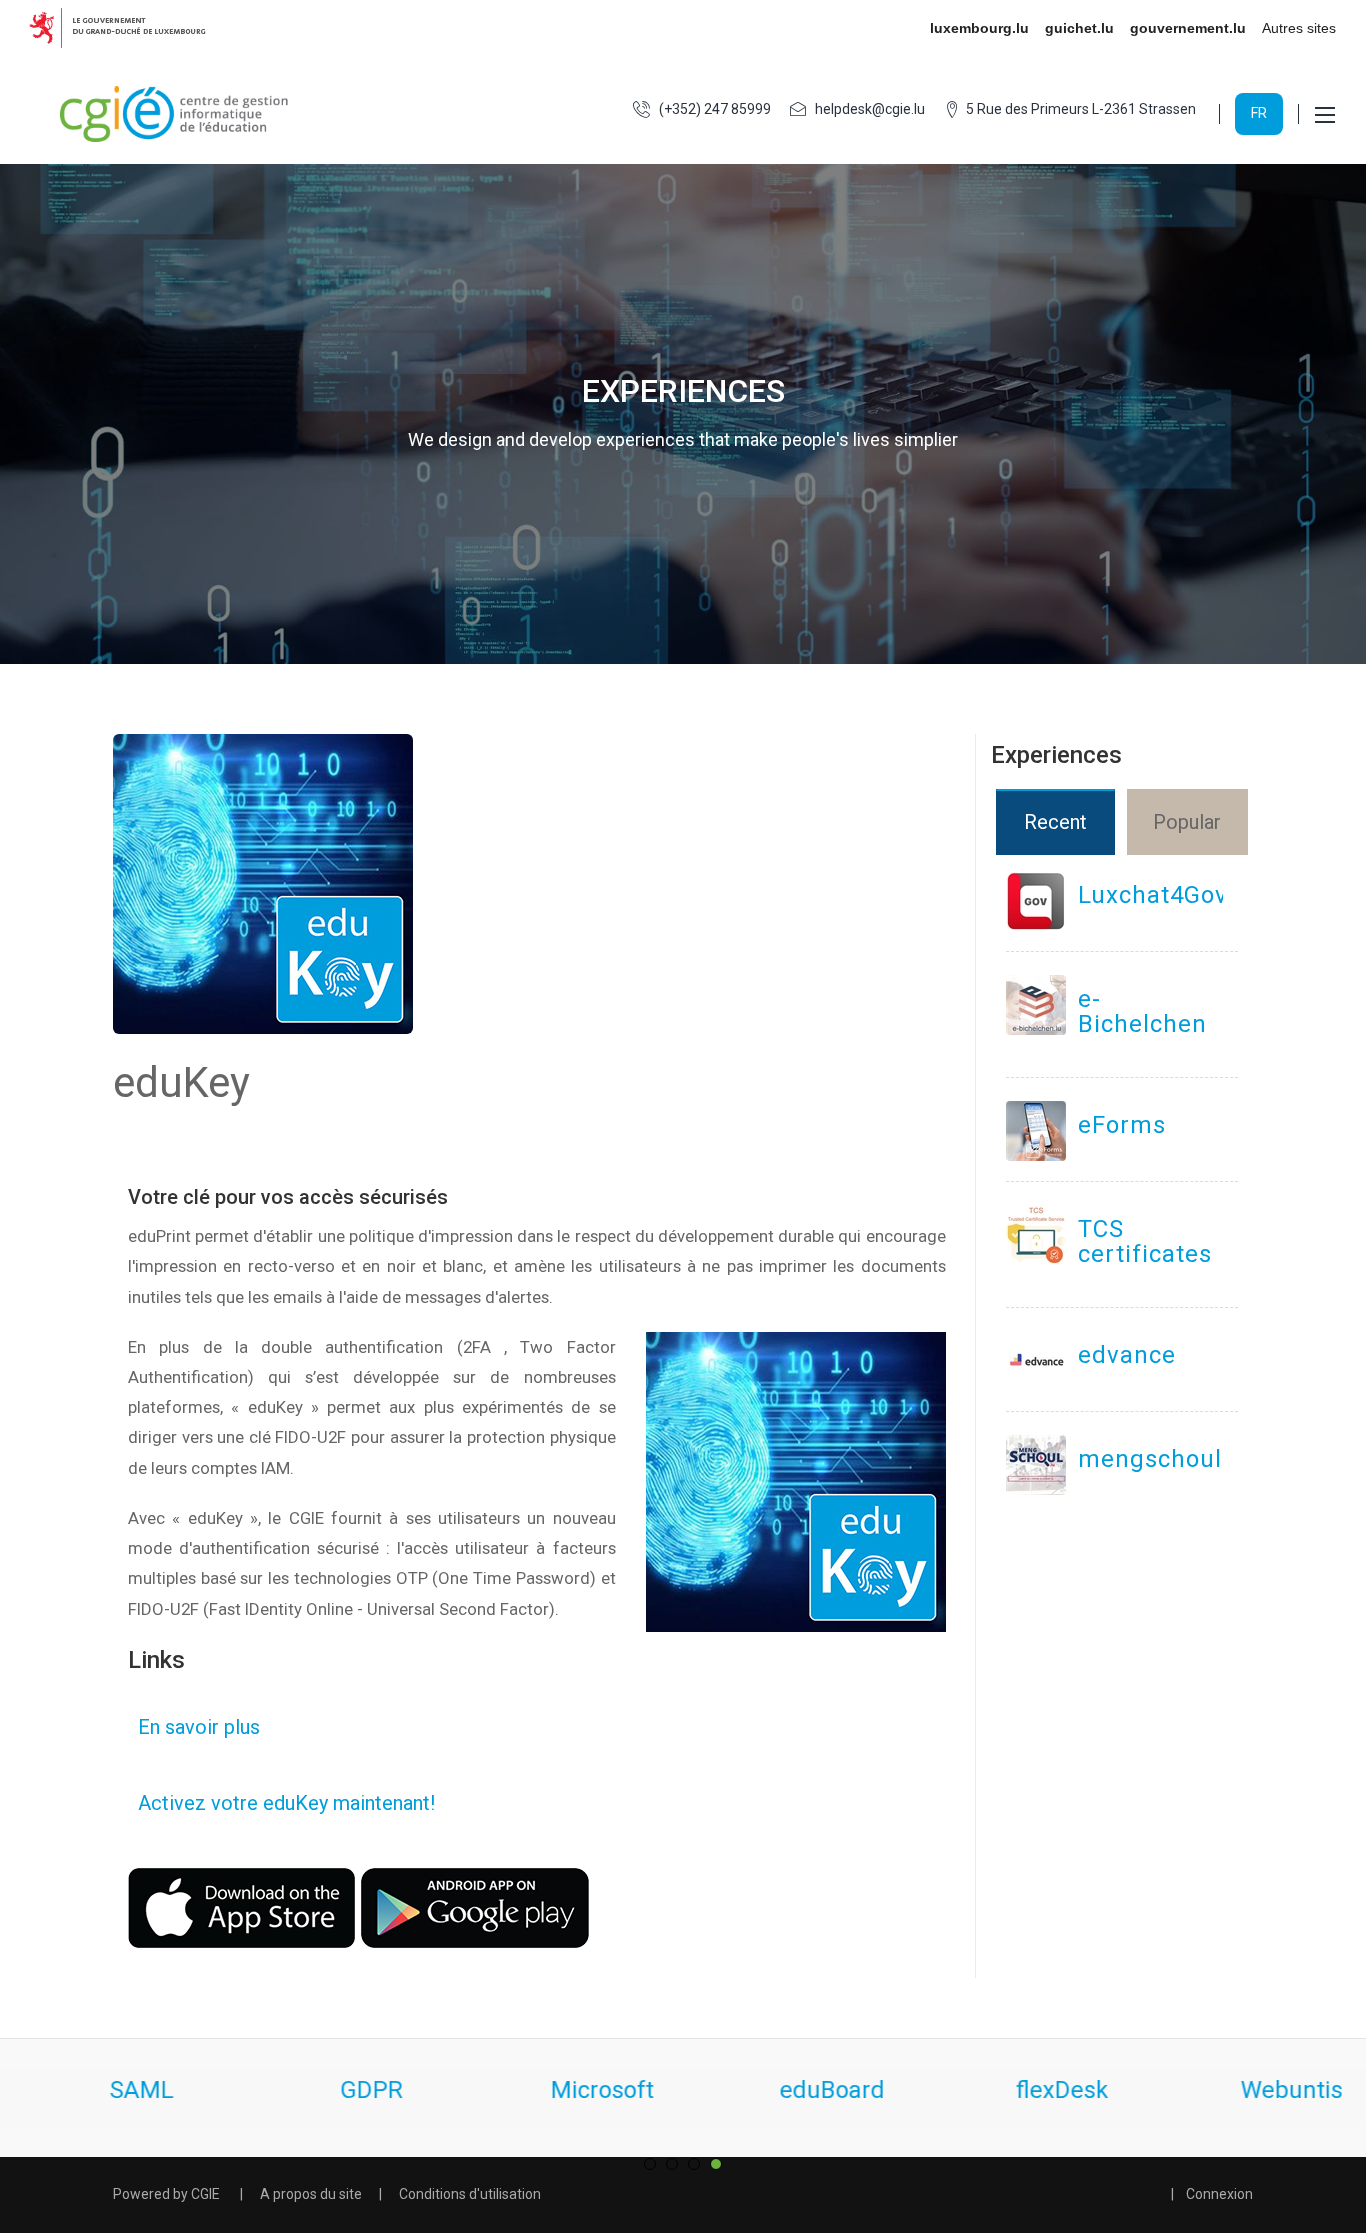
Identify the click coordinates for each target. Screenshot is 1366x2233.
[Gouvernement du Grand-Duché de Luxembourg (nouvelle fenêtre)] (125, 28)
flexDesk (799, 2090)
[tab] (1056, 822)
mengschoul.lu (1164, 1459)
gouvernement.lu (1188, 28)
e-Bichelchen (1142, 1011)
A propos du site (311, 2194)
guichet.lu (1079, 28)
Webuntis (1029, 2090)
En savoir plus (194, 1727)
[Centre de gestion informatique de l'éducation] (174, 114)
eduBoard (569, 2090)
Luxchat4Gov (1153, 895)
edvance (1127, 1355)
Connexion (1219, 2194)
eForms (1122, 1125)
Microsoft (339, 2090)
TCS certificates (1145, 1241)
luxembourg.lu (979, 28)
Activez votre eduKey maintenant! (281, 1803)
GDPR (109, 2090)
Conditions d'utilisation (470, 2194)
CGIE (205, 2194)
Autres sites (1299, 28)
